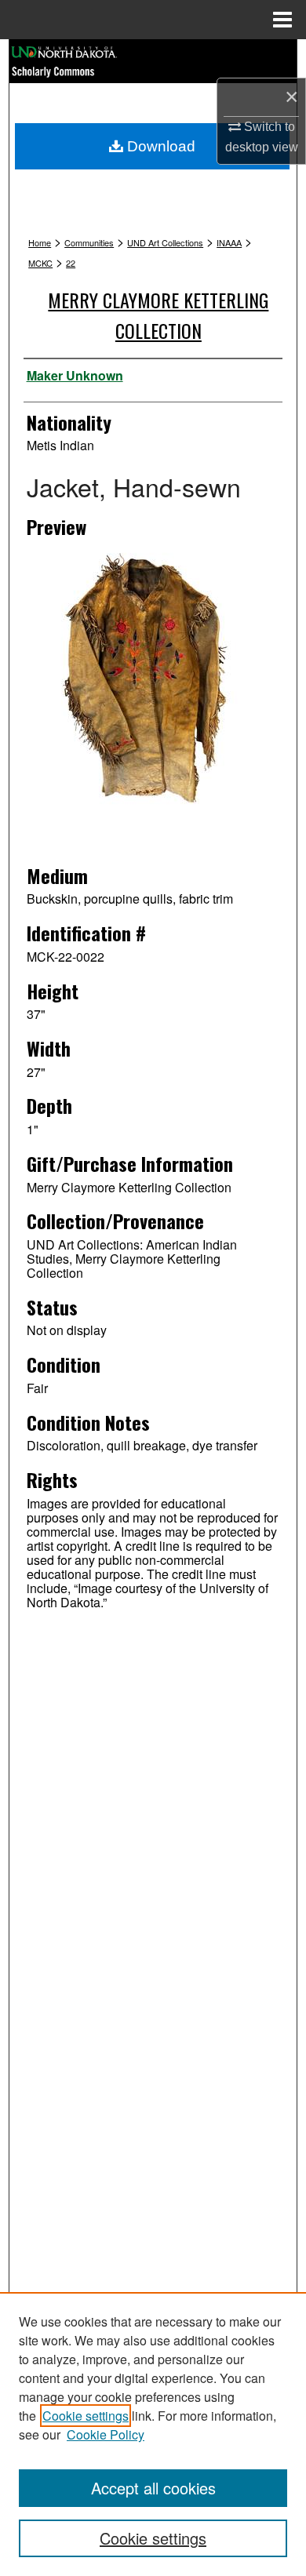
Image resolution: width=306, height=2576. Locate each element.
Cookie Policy (106, 2434)
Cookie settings (86, 2416)
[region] (153, 2434)
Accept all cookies (153, 2488)
